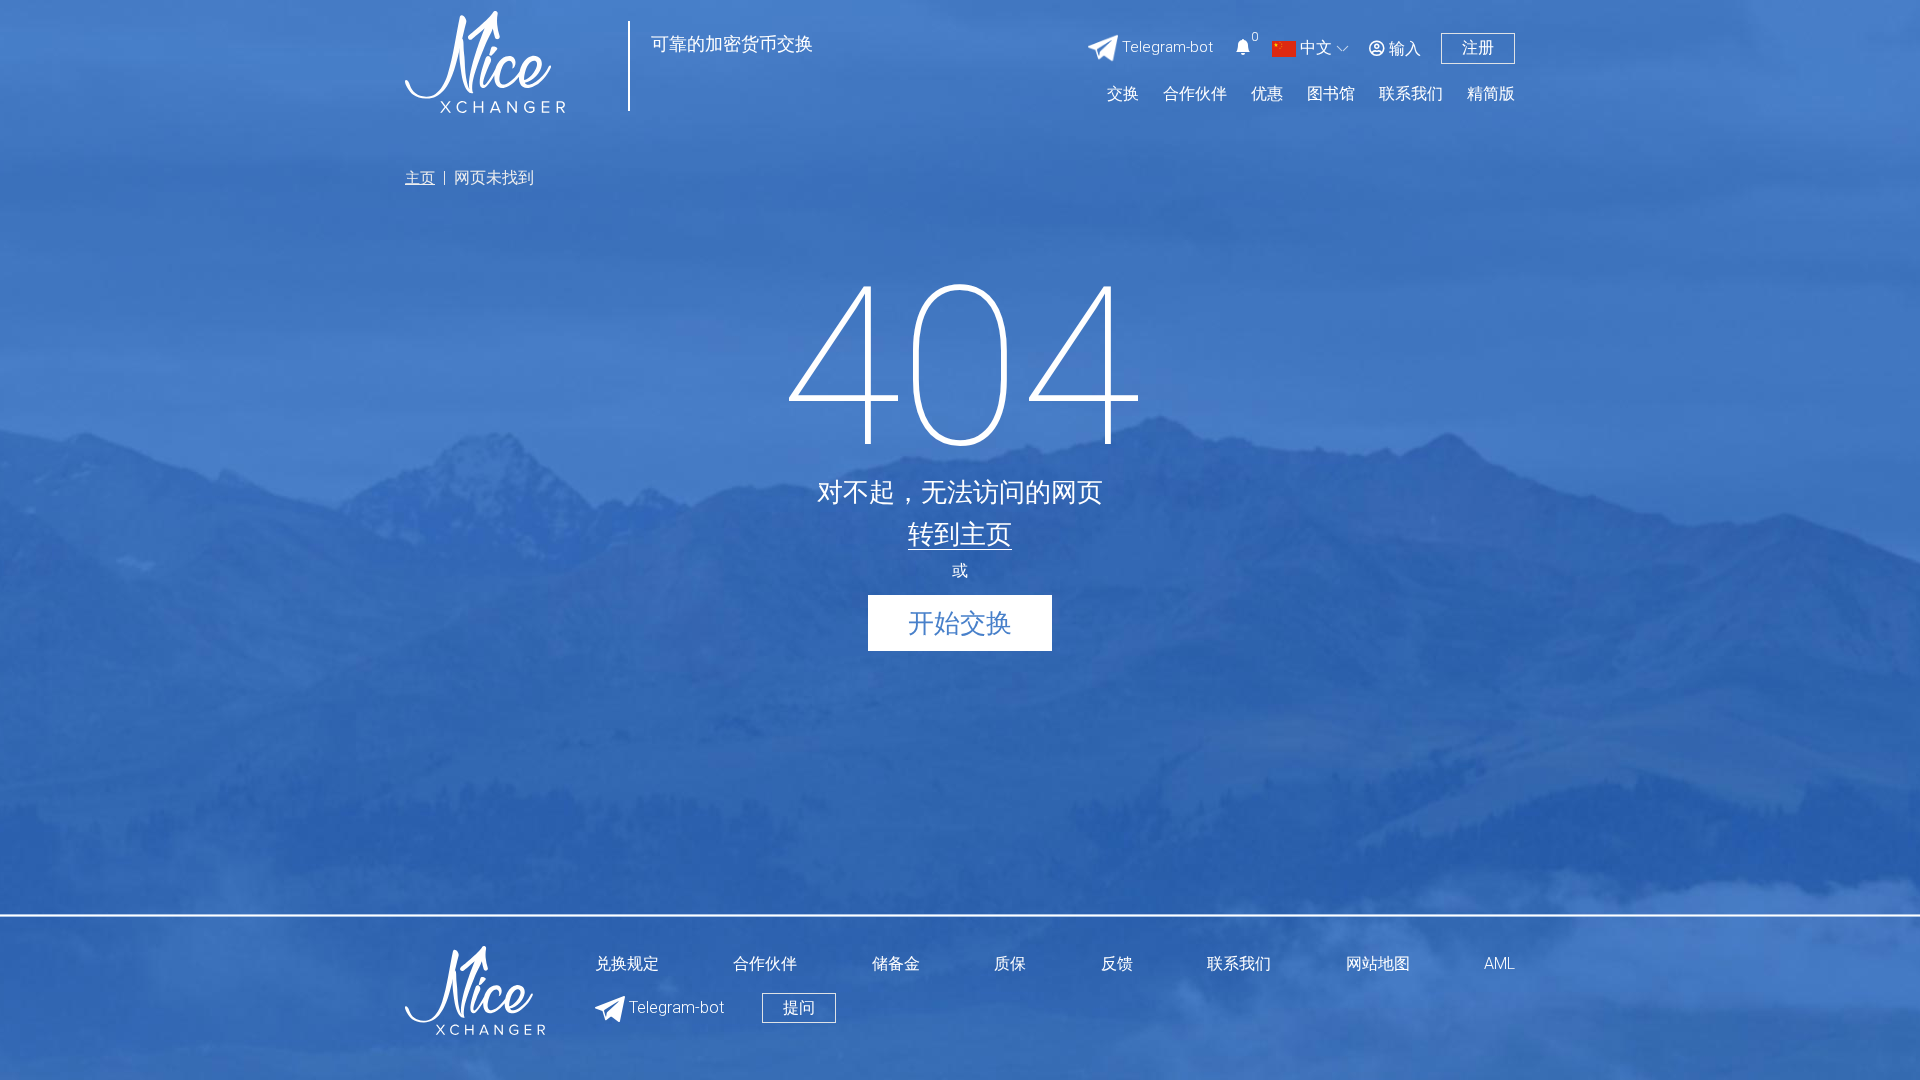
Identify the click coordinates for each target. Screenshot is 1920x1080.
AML (1499, 964)
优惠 (1267, 94)
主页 (420, 178)
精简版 (1491, 94)
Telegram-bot (674, 1007)
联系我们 (1411, 94)
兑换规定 (627, 964)
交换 (1123, 94)
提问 (799, 1007)
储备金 (896, 964)
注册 (1478, 47)
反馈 (1117, 964)
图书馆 (1331, 94)
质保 (1010, 964)
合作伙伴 (1195, 94)
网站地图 (1378, 964)
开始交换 (960, 623)
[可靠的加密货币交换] (485, 60)
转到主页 (960, 534)
